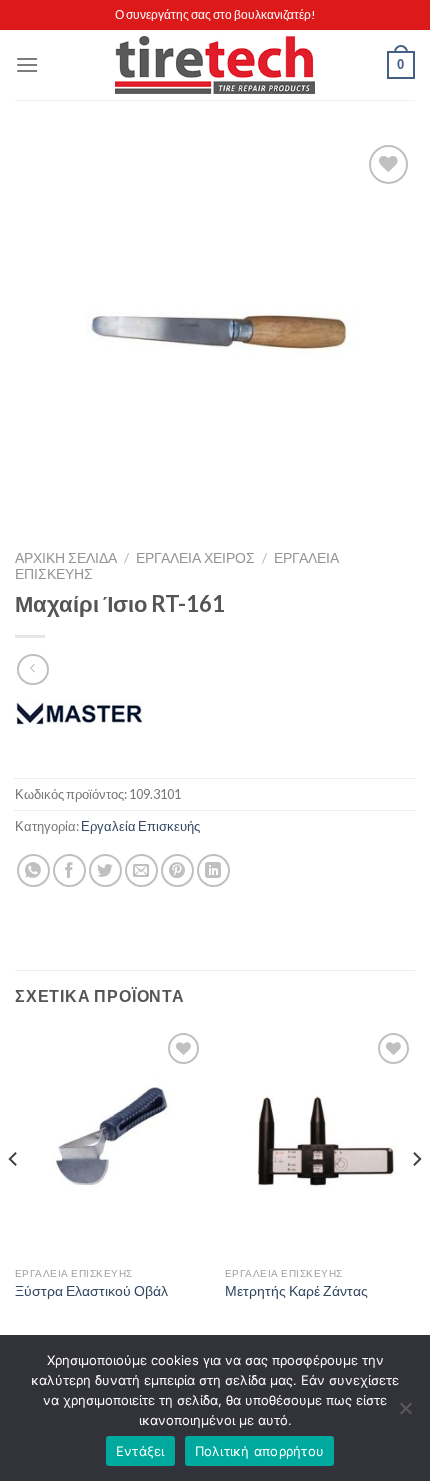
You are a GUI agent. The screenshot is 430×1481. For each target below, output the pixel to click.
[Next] (416, 1198)
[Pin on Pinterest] (177, 870)
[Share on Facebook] (69, 870)
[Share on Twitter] (105, 870)
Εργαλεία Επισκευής (140, 826)
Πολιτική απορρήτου (260, 1451)
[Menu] (27, 64)
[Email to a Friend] (141, 870)
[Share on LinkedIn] (213, 870)
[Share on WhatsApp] (33, 870)
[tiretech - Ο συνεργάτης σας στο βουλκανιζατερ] (215, 65)
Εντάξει (140, 1451)
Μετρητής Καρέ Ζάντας (296, 1291)
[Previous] (14, 1198)
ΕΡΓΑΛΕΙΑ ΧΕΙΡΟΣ (195, 558)
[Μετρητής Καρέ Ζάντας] (320, 1142)
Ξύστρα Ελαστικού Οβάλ (91, 1291)
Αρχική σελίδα (66, 558)
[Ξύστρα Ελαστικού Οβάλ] (110, 1142)
